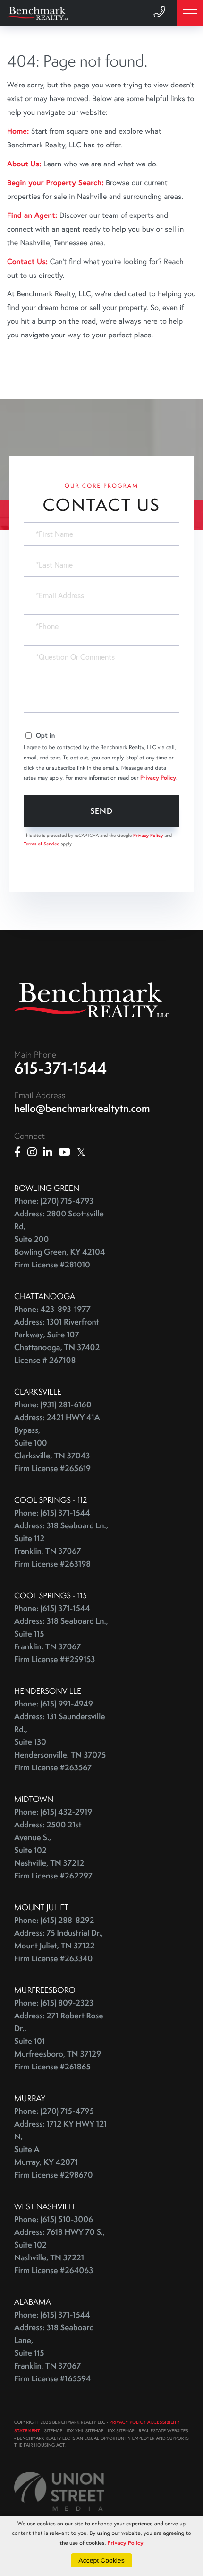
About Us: (24, 164)
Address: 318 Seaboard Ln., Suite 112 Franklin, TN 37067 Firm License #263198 (61, 1545)
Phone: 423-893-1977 (52, 1309)
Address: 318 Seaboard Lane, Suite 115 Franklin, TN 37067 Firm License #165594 (54, 2353)
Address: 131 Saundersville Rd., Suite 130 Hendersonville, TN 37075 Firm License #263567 (60, 1742)
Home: (18, 131)
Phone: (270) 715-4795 (54, 2111)
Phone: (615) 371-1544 (52, 1513)
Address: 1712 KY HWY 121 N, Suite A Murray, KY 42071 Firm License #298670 (60, 2150)
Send (102, 811)
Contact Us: (27, 262)
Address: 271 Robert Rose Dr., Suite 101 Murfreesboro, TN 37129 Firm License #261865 (59, 2041)
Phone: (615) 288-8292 (54, 1920)
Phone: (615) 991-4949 (54, 1704)
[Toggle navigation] (190, 13)
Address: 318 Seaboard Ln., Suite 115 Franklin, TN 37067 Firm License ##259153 (61, 1640)
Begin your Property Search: (55, 183)
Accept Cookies (101, 2560)
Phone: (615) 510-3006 (54, 2219)
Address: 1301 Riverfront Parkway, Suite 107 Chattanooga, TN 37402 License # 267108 (57, 1341)
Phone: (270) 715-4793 (54, 1201)
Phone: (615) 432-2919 (53, 1812)
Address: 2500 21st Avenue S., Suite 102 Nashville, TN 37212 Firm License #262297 (53, 1850)
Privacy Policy (158, 778)
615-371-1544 (61, 1068)
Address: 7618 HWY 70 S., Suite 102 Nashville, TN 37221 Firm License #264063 (59, 2251)
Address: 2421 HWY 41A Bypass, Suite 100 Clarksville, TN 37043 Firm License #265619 (57, 1443)
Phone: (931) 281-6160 (53, 1405)
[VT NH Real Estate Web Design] (59, 2491)
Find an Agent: (32, 215)
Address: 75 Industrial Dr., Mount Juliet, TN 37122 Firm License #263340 (59, 1946)
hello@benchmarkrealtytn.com (82, 1108)
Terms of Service (42, 844)
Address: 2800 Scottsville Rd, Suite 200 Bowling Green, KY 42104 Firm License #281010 (59, 1239)
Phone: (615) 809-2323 (54, 2003)
